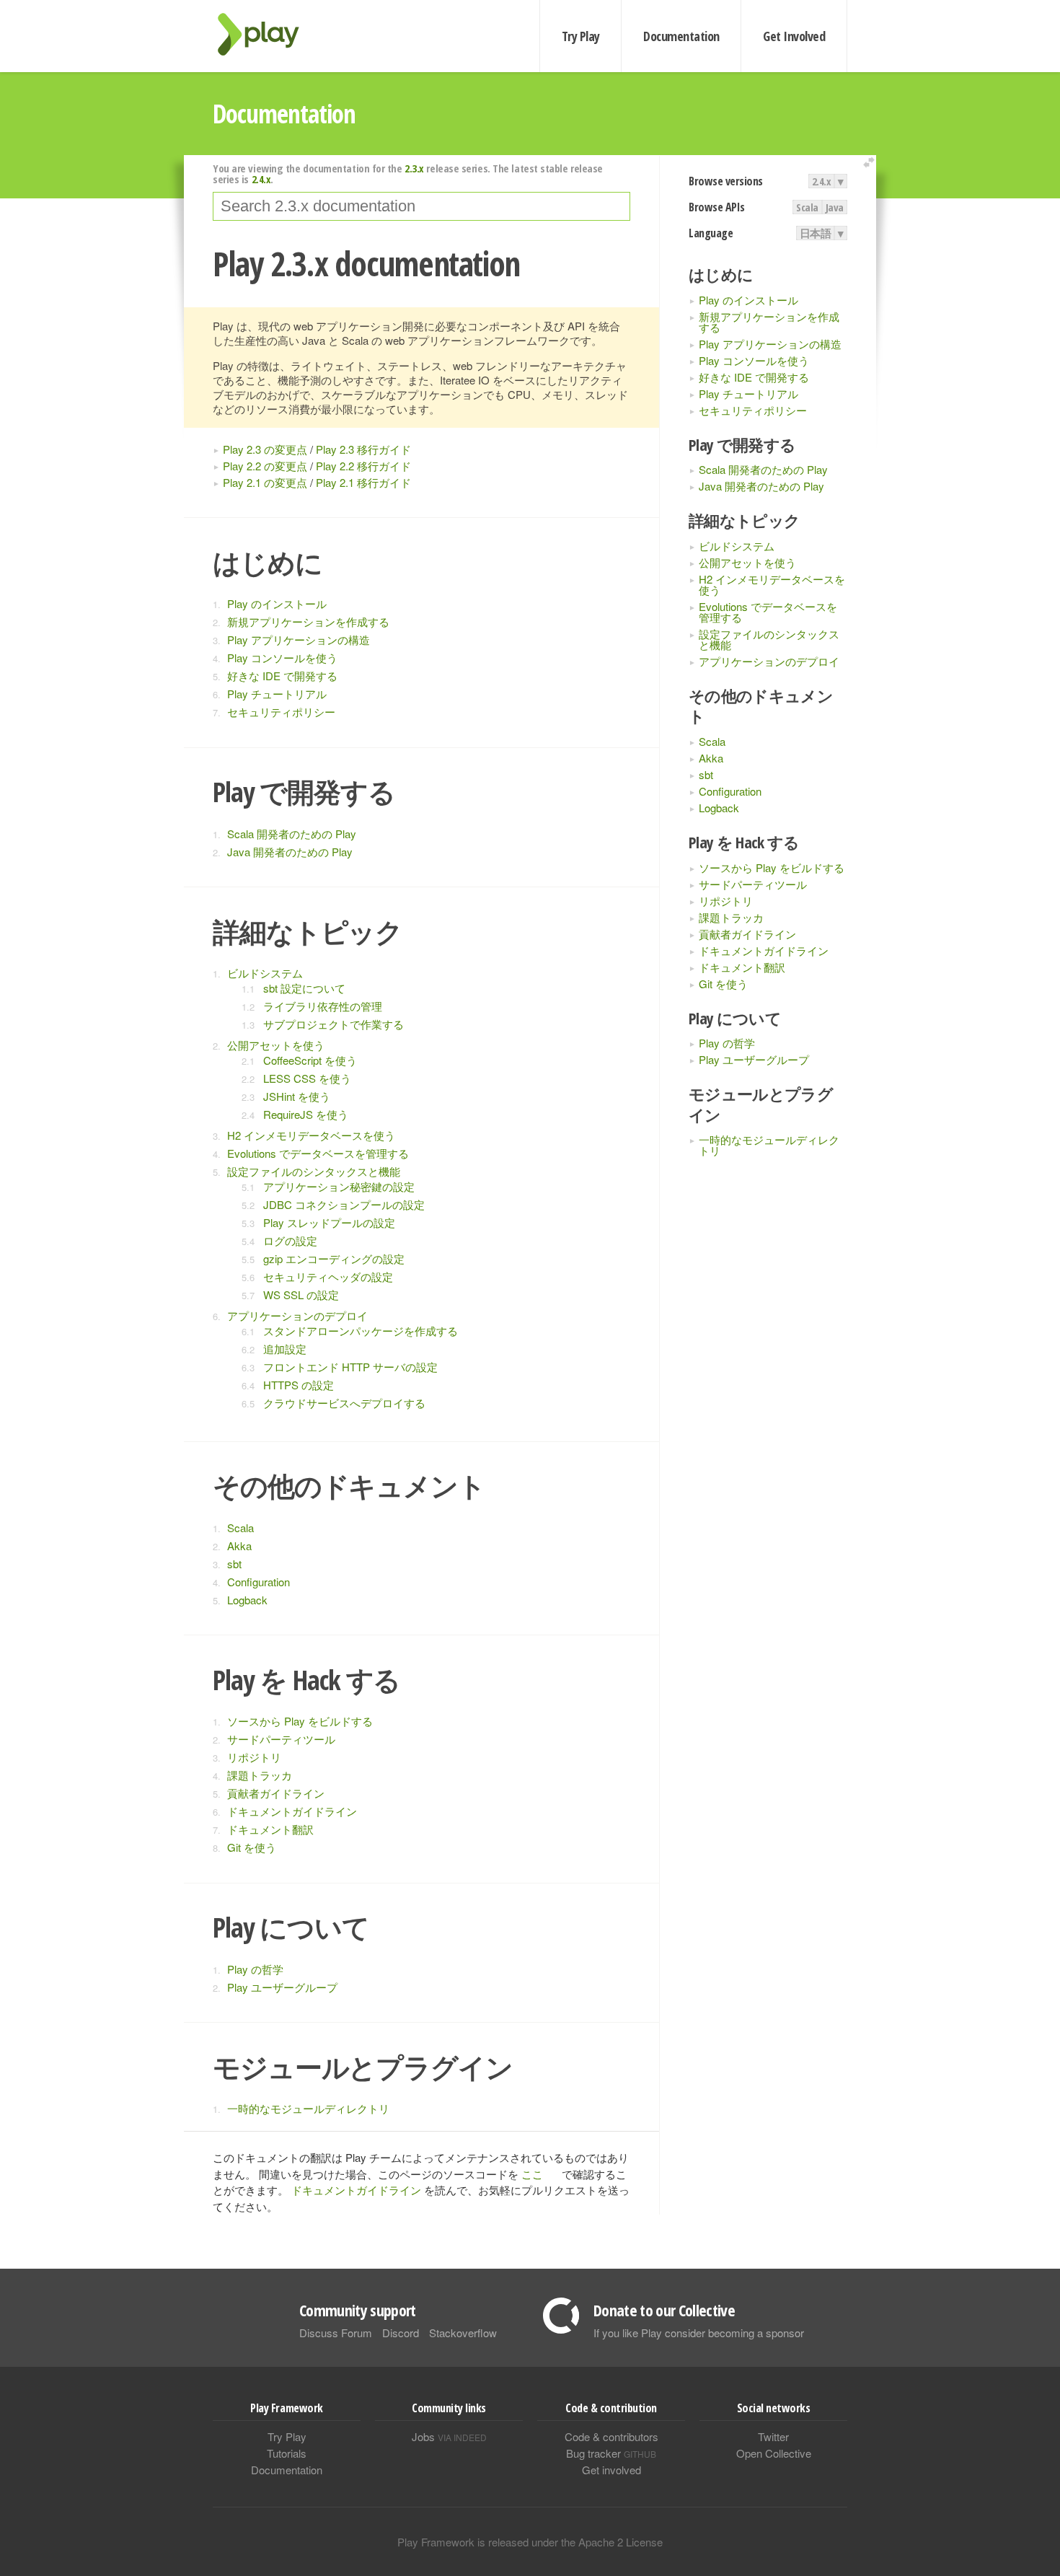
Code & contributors (611, 2436)
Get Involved (794, 36)
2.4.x (822, 181)
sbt (706, 774)
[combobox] (421, 206)
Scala (807, 207)
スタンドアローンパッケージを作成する (361, 1331)
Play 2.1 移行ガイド (363, 482)
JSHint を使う (297, 1096)
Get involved (611, 2470)
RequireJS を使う (306, 1114)
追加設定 (285, 1349)
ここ (532, 2174)
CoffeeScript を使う (310, 1060)
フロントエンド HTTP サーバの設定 (350, 1367)
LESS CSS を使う (307, 1078)
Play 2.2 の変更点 (265, 466)
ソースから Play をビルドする (772, 867)
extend (871, 163)
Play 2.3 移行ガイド (363, 449)
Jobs (449, 2436)
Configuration (730, 791)
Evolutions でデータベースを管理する (768, 612)
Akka (711, 758)
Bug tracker (611, 2453)
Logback (719, 808)
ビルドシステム (737, 546)
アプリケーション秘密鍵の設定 (339, 1186)
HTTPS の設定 (299, 1385)
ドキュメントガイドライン (764, 950)
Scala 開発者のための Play (763, 469)
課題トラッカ (731, 917)
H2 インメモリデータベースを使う (772, 584)
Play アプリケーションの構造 (770, 344)
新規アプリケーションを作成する (769, 322)
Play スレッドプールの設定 (329, 1222)
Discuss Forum (336, 2333)
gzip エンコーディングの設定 (334, 1258)
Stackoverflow (463, 2333)
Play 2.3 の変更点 (265, 449)
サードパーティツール (753, 884)
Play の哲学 (727, 1043)
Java (835, 207)
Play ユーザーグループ (754, 1059)
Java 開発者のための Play (761, 486)
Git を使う (723, 984)
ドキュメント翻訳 (742, 967)
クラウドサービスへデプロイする (344, 1403)
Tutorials (287, 2453)
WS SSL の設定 (301, 1294)
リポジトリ (726, 901)
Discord (401, 2333)
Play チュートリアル (748, 394)
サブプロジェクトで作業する (334, 1024)
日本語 (816, 233)
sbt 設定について (304, 988)
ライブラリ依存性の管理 (323, 1006)
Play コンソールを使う (754, 360)
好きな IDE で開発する (754, 377)
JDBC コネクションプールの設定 (344, 1204)
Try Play (581, 36)
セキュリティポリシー (753, 410)
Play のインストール (748, 300)
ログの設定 (290, 1240)
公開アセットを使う (747, 562)
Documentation (681, 36)
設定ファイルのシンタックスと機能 (769, 639)
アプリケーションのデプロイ (769, 661)
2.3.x (414, 168)
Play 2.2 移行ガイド (363, 466)
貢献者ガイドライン (747, 934)
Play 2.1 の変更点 (265, 482)
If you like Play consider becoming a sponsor (699, 2333)
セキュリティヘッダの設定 (328, 1276)
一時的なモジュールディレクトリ (769, 1145)
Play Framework (267, 34)
